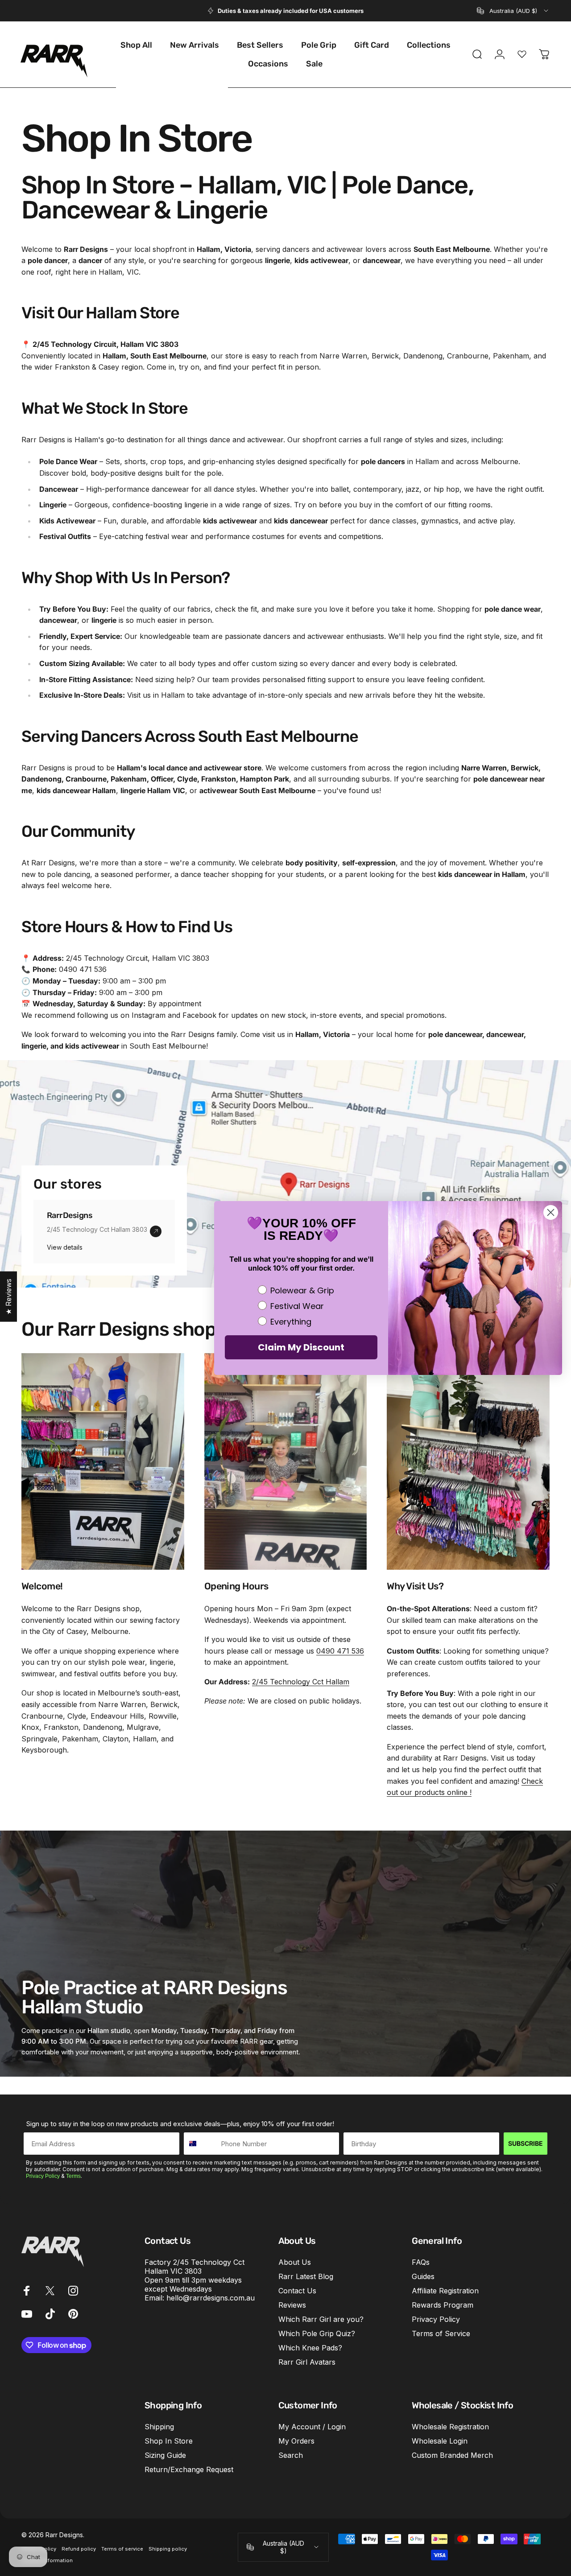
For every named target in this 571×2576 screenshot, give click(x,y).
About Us (295, 2262)
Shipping (159, 2427)
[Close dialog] (551, 1212)
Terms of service (122, 2549)
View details (65, 1247)
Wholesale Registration (450, 2427)
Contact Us (297, 2291)
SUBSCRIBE (525, 2143)
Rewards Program (443, 2305)
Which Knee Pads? (310, 2348)
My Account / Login (312, 2427)
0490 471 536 (340, 1651)
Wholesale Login (440, 2441)
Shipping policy (168, 2549)
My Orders (296, 2441)
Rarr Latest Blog (306, 2276)
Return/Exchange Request (189, 2469)
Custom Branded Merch (452, 2455)
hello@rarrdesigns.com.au (211, 2298)
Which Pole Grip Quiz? (317, 2334)
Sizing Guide (165, 2455)
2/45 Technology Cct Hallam (301, 1682)
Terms (73, 2176)
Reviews (292, 2305)
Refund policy (79, 2549)
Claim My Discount (301, 1347)
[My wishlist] (522, 54)
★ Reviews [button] (8, 1297)
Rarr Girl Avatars (307, 2362)
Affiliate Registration (445, 2291)
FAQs (421, 2262)
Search (291, 2455)
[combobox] (513, 11)
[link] (156, 1231)
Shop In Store (169, 2441)
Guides (423, 2276)
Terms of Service (441, 2334)
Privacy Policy (43, 2176)
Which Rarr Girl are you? (321, 2320)
